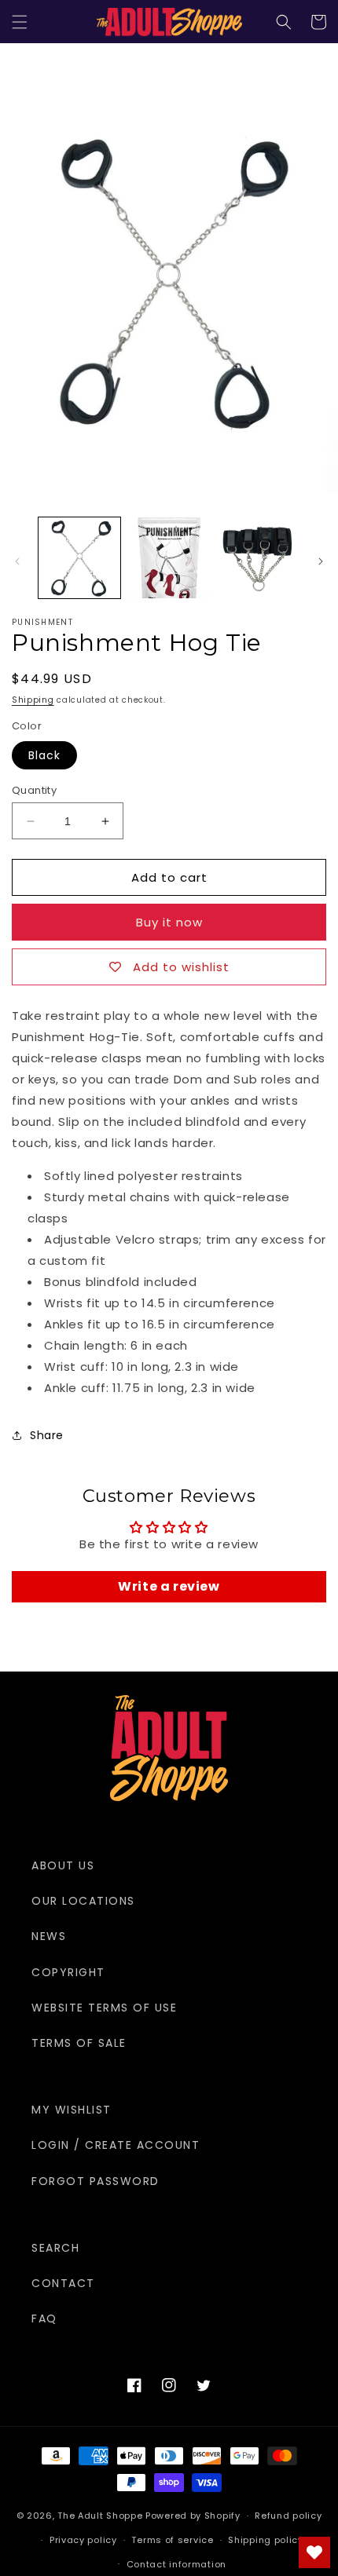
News (49, 1936)
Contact (63, 2283)
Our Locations (83, 1901)
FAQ (44, 2318)
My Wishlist (72, 2110)
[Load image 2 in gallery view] (169, 558)
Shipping (33, 700)
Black (44, 755)
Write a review (169, 1586)
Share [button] (47, 1435)
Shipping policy (266, 2540)
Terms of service (172, 2540)
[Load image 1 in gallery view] (79, 558)
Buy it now (169, 922)
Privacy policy (83, 2540)
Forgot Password (96, 2181)
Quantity (34, 790)
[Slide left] (17, 561)
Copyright (68, 1972)
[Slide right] (321, 561)
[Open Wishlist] (314, 2552)
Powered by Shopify (193, 2516)
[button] (20, 22)
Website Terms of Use (104, 2008)
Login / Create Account (116, 2145)
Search (55, 2248)
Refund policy (288, 2516)
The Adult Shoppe (100, 2516)
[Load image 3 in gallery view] (258, 558)
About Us (63, 1865)
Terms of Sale (79, 2043)
